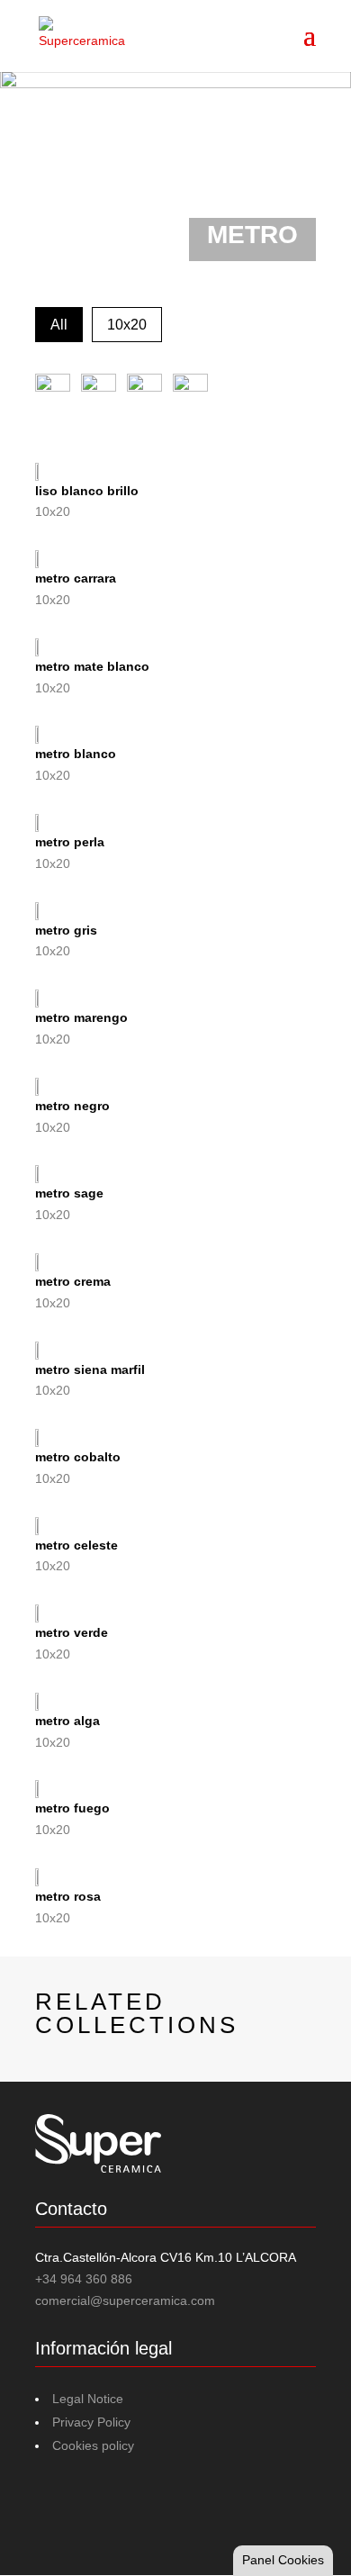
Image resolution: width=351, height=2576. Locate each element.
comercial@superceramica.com (125, 2300)
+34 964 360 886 (84, 2279)
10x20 (127, 325)
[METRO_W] (175, 171)
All (59, 325)
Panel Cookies (283, 2560)
